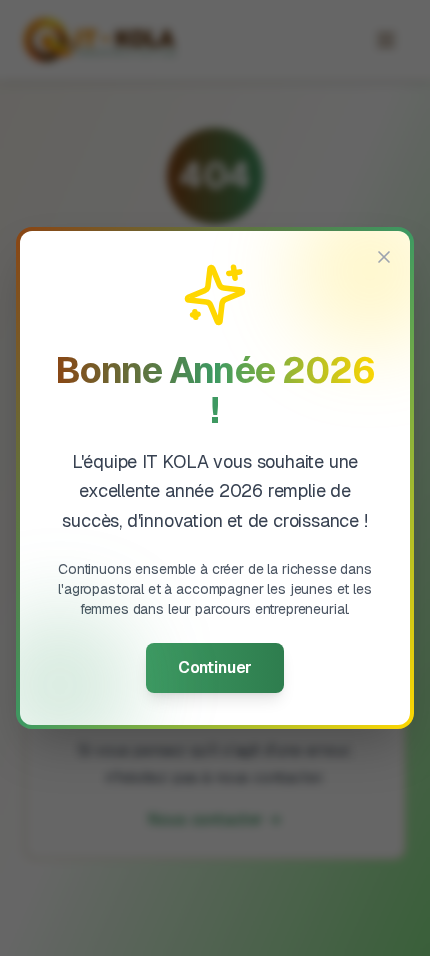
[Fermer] (384, 257)
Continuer (215, 667)
